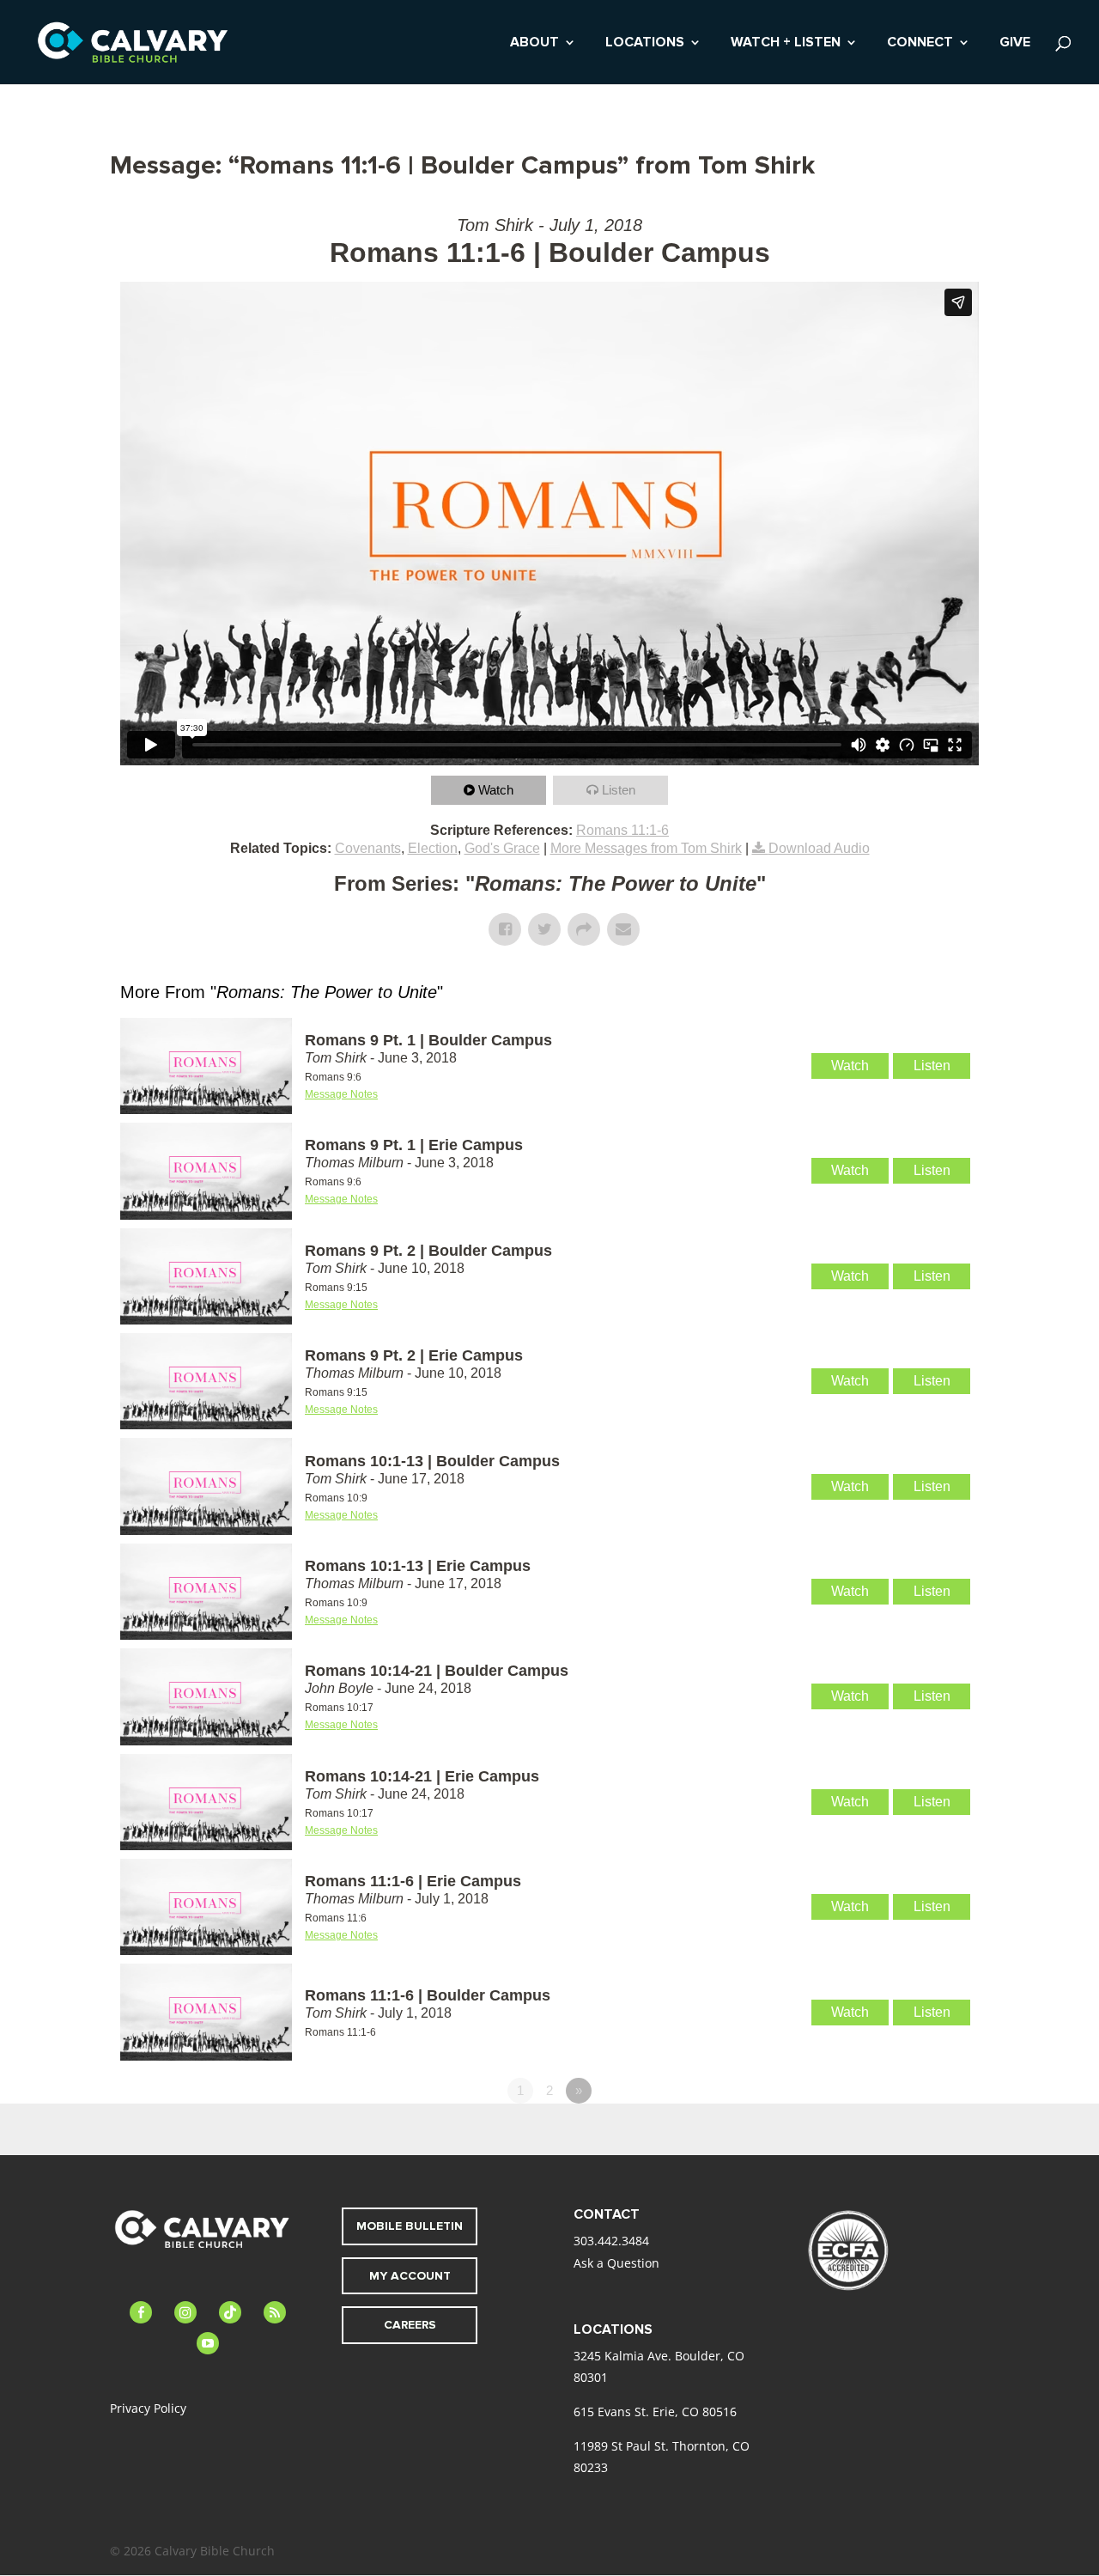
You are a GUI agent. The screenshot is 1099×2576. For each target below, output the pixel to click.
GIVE (1015, 43)
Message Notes (341, 1094)
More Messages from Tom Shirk (646, 848)
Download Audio (819, 848)
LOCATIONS (645, 43)
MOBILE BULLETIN (410, 2226)
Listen (619, 790)
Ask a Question (616, 2263)
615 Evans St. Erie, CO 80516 (655, 2412)
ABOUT (534, 43)
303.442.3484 (611, 2241)
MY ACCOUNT (410, 2276)
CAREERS (410, 2325)
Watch (496, 790)
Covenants (368, 848)
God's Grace (502, 848)
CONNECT (920, 43)
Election (433, 848)
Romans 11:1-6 (622, 830)
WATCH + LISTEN (786, 43)
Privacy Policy (148, 2408)
